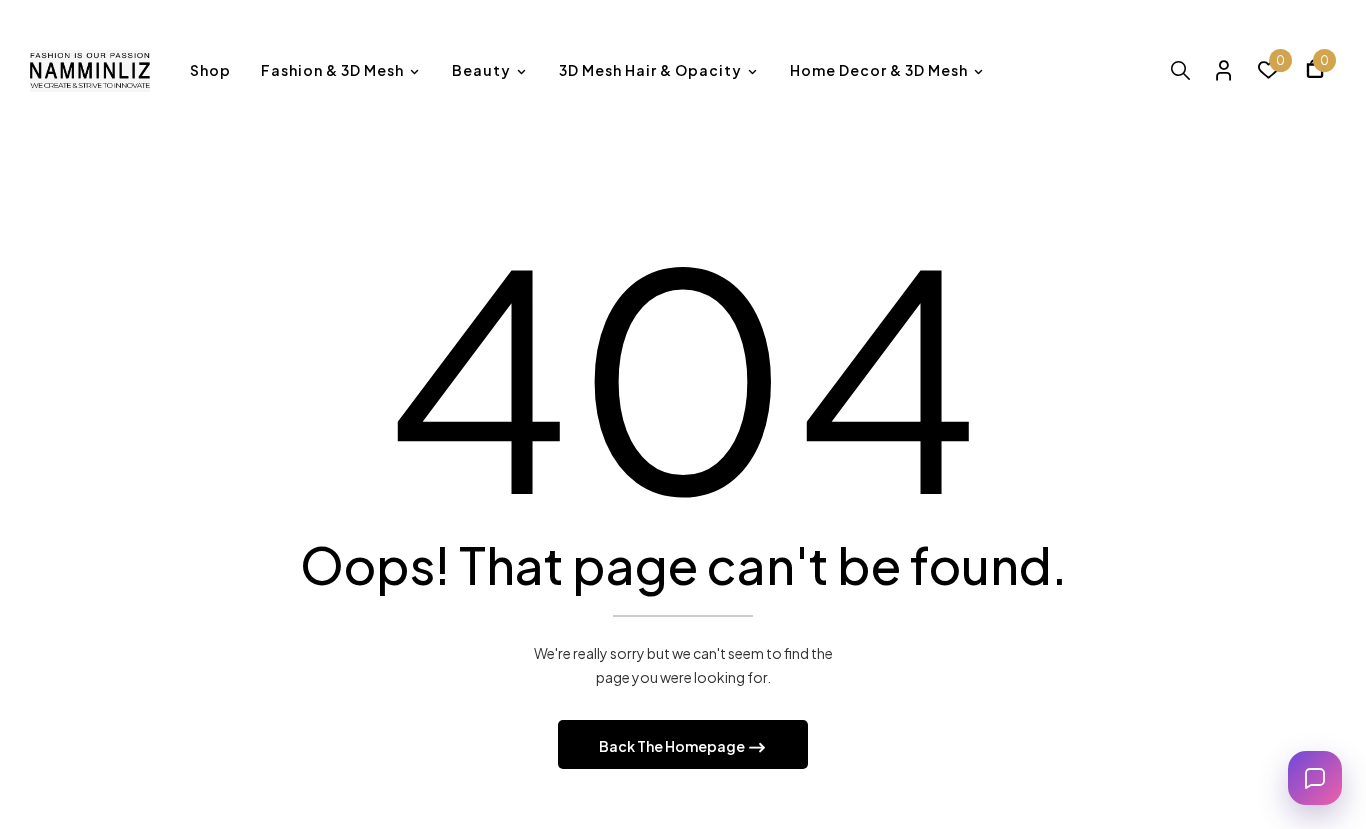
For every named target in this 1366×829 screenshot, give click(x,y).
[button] (1315, 71)
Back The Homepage (673, 746)
